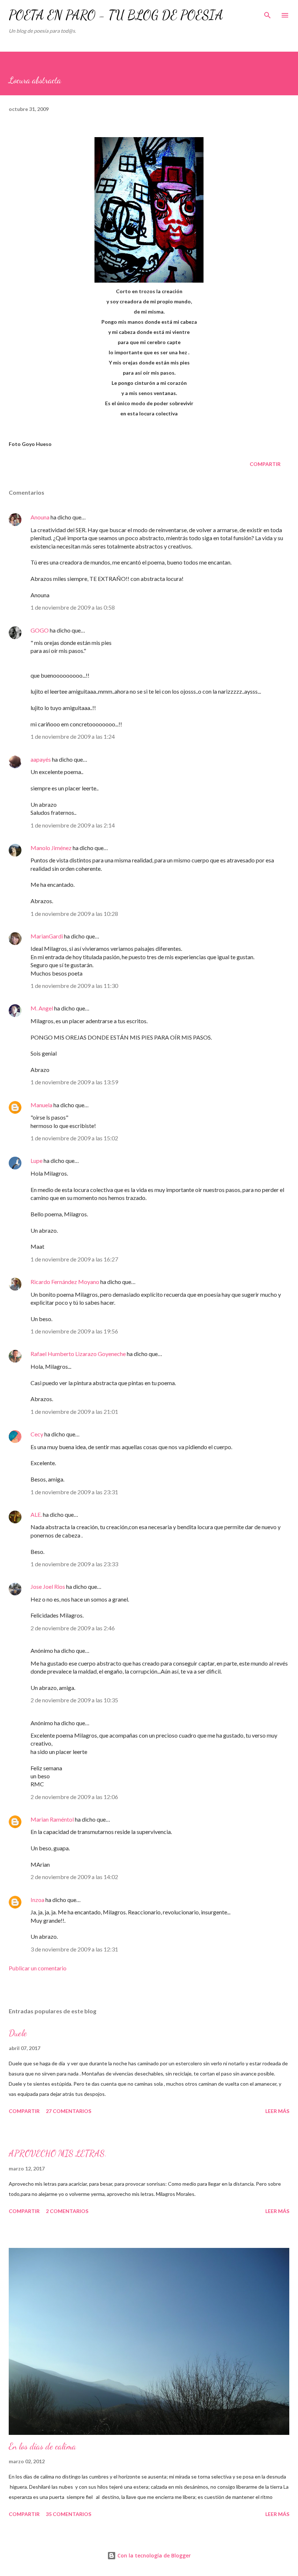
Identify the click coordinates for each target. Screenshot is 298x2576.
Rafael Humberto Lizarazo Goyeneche (78, 1354)
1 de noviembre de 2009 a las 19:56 (74, 1331)
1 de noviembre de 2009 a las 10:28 (74, 914)
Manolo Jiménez (51, 848)
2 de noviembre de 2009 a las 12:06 (74, 1797)
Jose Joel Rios (48, 1586)
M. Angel (42, 1008)
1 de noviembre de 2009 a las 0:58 (73, 607)
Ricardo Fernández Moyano (65, 1282)
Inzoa (37, 1900)
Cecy (37, 1434)
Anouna (40, 517)
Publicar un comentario (38, 1968)
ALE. (36, 1514)
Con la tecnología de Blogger (153, 2555)
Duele (18, 2033)
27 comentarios (69, 2111)
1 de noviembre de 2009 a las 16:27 (74, 1259)
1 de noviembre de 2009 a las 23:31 (74, 1492)
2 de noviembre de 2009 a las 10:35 (74, 1700)
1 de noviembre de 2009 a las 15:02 (74, 1138)
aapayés (41, 759)
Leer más (277, 2111)
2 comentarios (67, 2211)
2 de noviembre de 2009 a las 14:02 (74, 1877)
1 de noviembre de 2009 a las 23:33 (74, 1564)
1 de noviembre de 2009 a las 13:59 (74, 1082)
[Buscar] (267, 13)
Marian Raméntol (52, 1819)
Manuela (41, 1105)
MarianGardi (47, 936)
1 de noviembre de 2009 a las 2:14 (73, 825)
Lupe (37, 1161)
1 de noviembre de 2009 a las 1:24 (73, 736)
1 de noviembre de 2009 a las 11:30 (74, 986)
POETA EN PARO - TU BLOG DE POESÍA (116, 15)
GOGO (40, 630)
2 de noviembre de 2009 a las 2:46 (73, 1628)
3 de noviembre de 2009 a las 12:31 (74, 1949)
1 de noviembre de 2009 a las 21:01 (74, 1411)
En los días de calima (42, 2446)
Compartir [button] (265, 464)
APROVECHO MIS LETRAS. (58, 2154)
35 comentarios (69, 2514)
